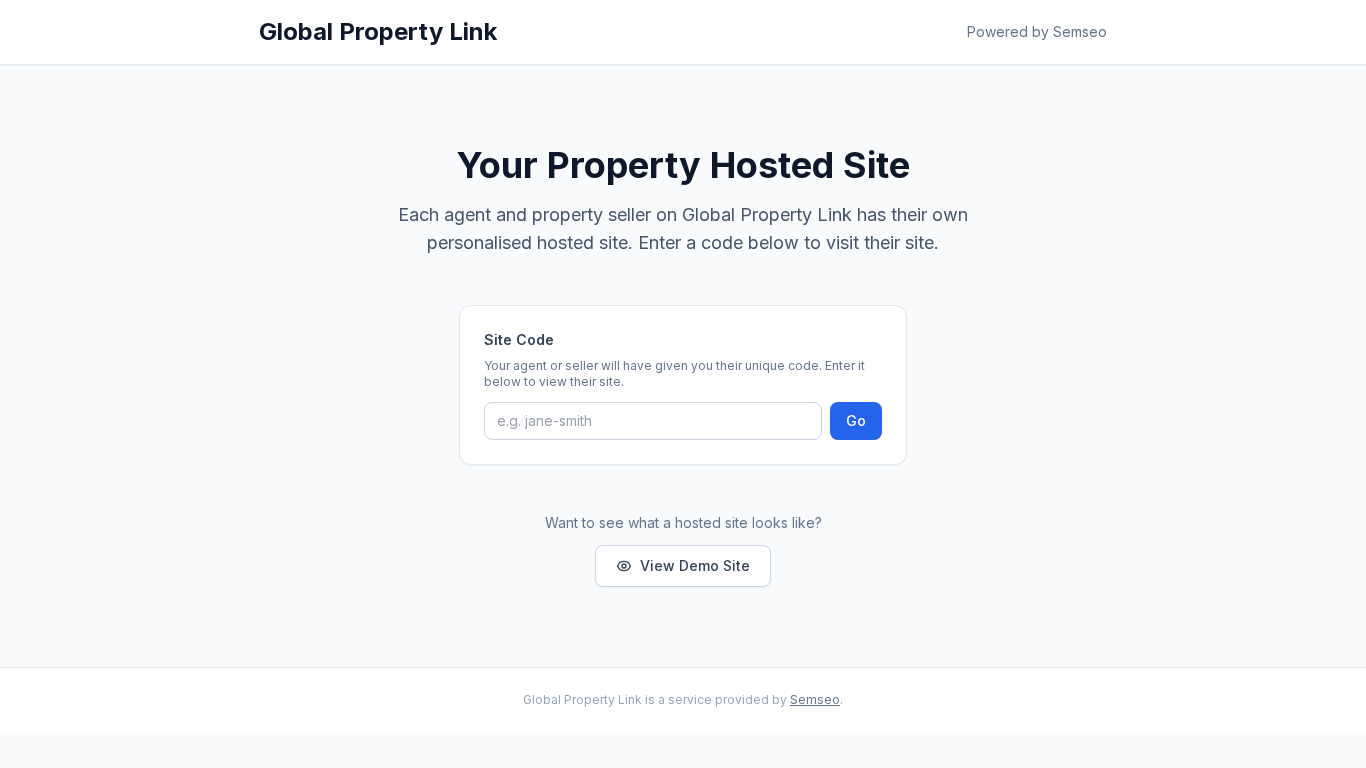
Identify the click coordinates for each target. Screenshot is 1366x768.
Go (856, 420)
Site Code (519, 339)
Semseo (815, 699)
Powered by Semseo (1037, 31)
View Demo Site (695, 565)
